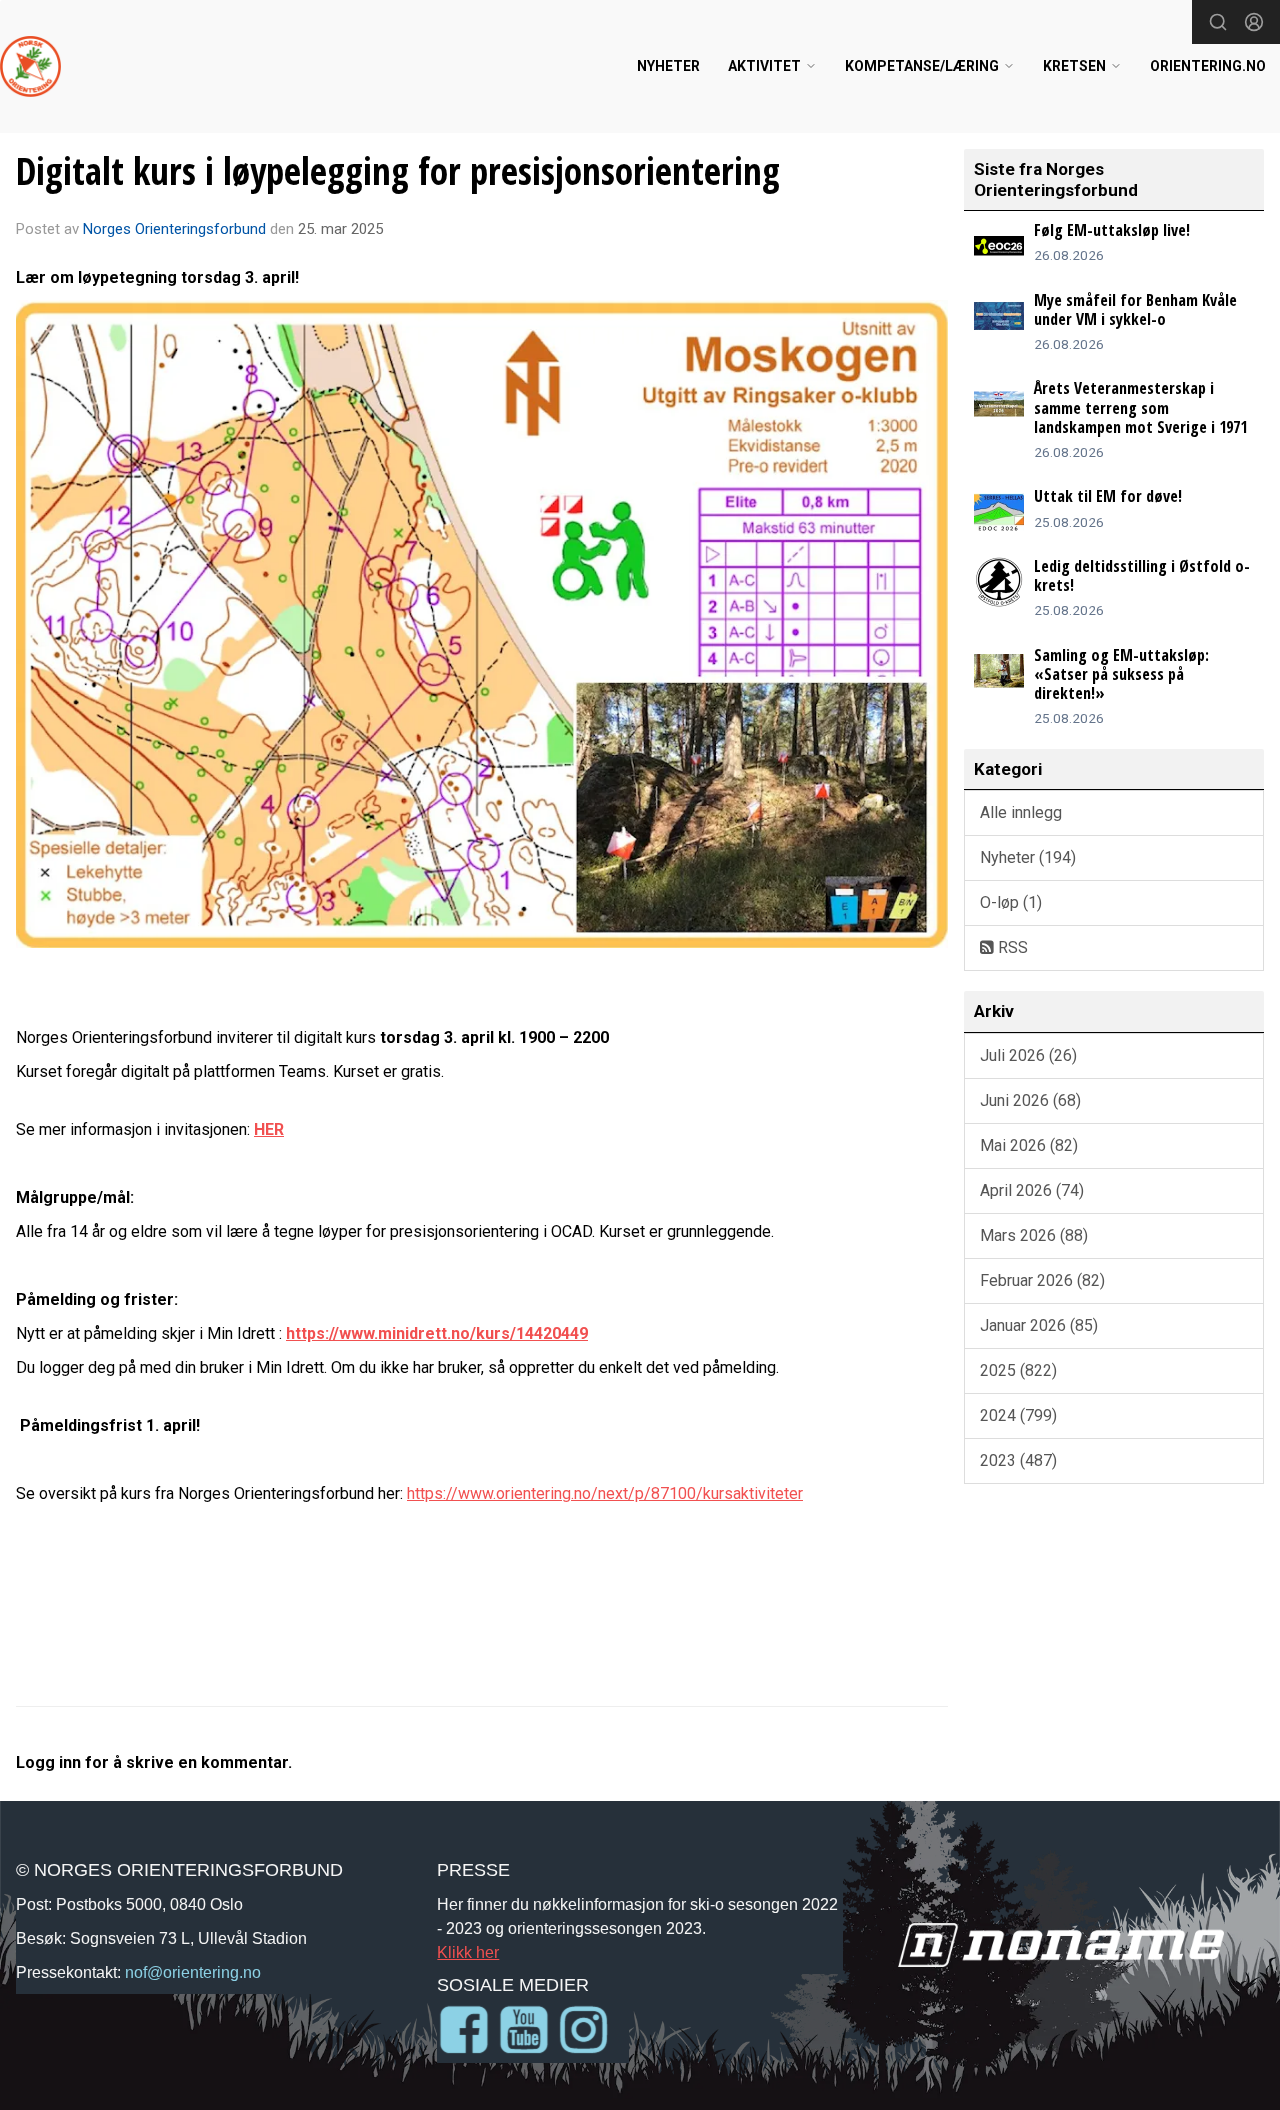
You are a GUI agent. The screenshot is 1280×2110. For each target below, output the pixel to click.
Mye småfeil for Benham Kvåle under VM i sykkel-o (1135, 309)
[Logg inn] (1254, 22)
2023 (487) (1018, 1460)
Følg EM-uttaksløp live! (1112, 230)
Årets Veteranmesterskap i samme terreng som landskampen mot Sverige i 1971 (1140, 407)
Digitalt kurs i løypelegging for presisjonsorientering (398, 171)
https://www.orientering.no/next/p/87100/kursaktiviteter (605, 1493)
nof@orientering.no (193, 1972)
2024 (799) (1018, 1415)
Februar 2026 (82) (1042, 1280)
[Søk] (1218, 22)
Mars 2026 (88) (1034, 1235)
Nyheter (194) (1028, 857)
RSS (1011, 947)
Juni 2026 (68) (1030, 1100)
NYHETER (668, 66)
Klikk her (468, 1952)
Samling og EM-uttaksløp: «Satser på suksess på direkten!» (1121, 674)
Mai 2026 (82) (1029, 1145)
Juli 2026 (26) (1028, 1055)
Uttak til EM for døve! (1108, 496)
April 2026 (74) (1032, 1190)
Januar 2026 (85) (1039, 1325)
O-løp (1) (1011, 902)
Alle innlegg (1021, 812)
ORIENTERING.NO (1208, 66)
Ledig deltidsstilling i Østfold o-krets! (1142, 575)
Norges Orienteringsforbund (174, 229)
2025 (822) (1018, 1370)
